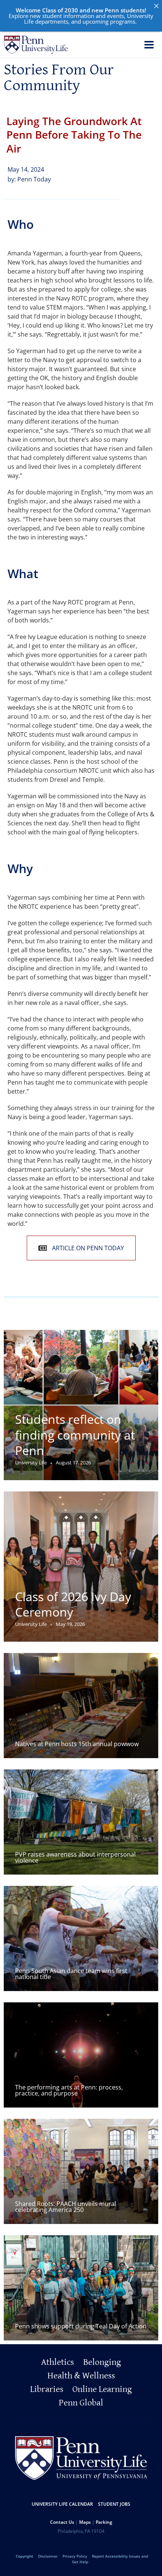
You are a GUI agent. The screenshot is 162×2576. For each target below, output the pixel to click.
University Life (31, 1463)
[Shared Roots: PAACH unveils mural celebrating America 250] (81, 2171)
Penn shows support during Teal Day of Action (81, 2326)
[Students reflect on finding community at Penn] (81, 1405)
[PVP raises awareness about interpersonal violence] (81, 1822)
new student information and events (77, 16)
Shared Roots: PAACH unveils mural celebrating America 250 (66, 2207)
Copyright (24, 2556)
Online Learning (102, 2389)
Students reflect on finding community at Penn (75, 1435)
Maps (85, 2522)
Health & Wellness (81, 2376)
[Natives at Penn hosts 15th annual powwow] (81, 1706)
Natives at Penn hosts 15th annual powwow (77, 1744)
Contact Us (62, 2522)
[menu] (149, 46)
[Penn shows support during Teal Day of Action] (81, 2288)
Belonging (102, 2362)
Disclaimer (48, 2556)
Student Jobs (114, 2504)
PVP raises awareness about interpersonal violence (75, 1857)
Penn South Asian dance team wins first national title (71, 1974)
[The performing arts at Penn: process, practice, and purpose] (81, 2055)
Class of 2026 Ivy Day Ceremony (73, 1604)
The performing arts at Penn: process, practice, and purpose (69, 2090)
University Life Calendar (62, 2504)
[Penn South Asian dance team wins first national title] (81, 1938)
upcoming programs (109, 21)
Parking (104, 2522)
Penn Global (81, 2403)
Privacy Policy (75, 2556)
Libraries (47, 2389)
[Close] (156, 6)
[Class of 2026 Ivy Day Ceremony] (81, 1567)
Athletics (57, 2362)
